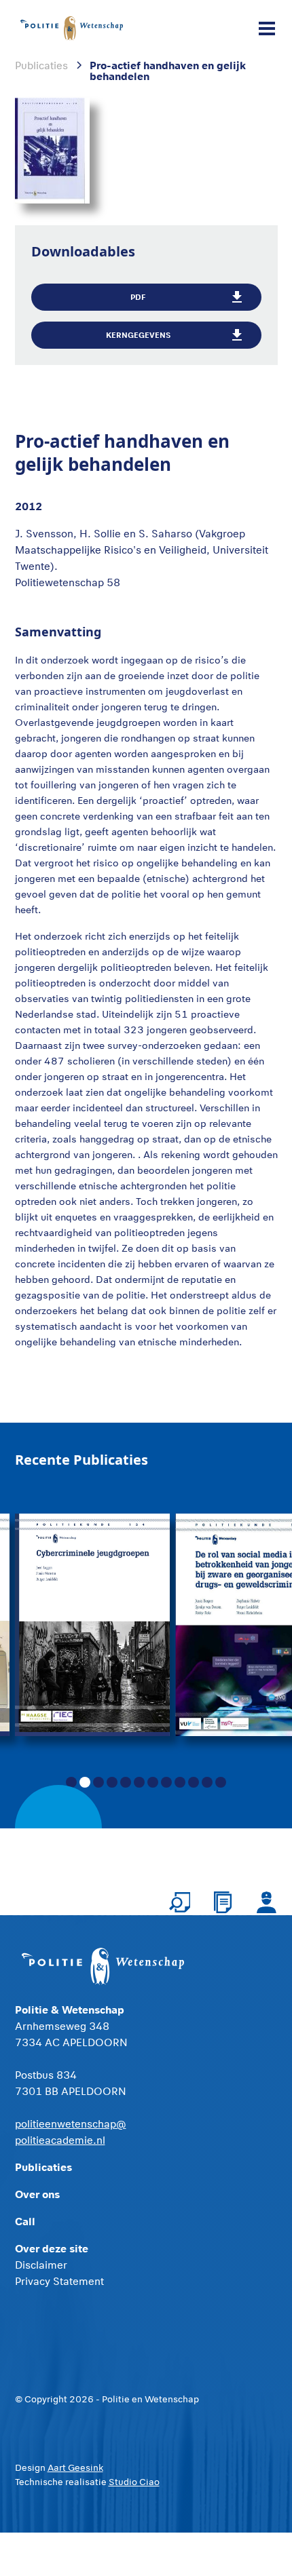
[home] (72, 28)
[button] (264, 28)
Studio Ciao (134, 2482)
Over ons (37, 2194)
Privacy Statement (59, 2281)
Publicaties (43, 2167)
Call (25, 2221)
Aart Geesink (75, 2467)
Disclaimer (41, 2265)
